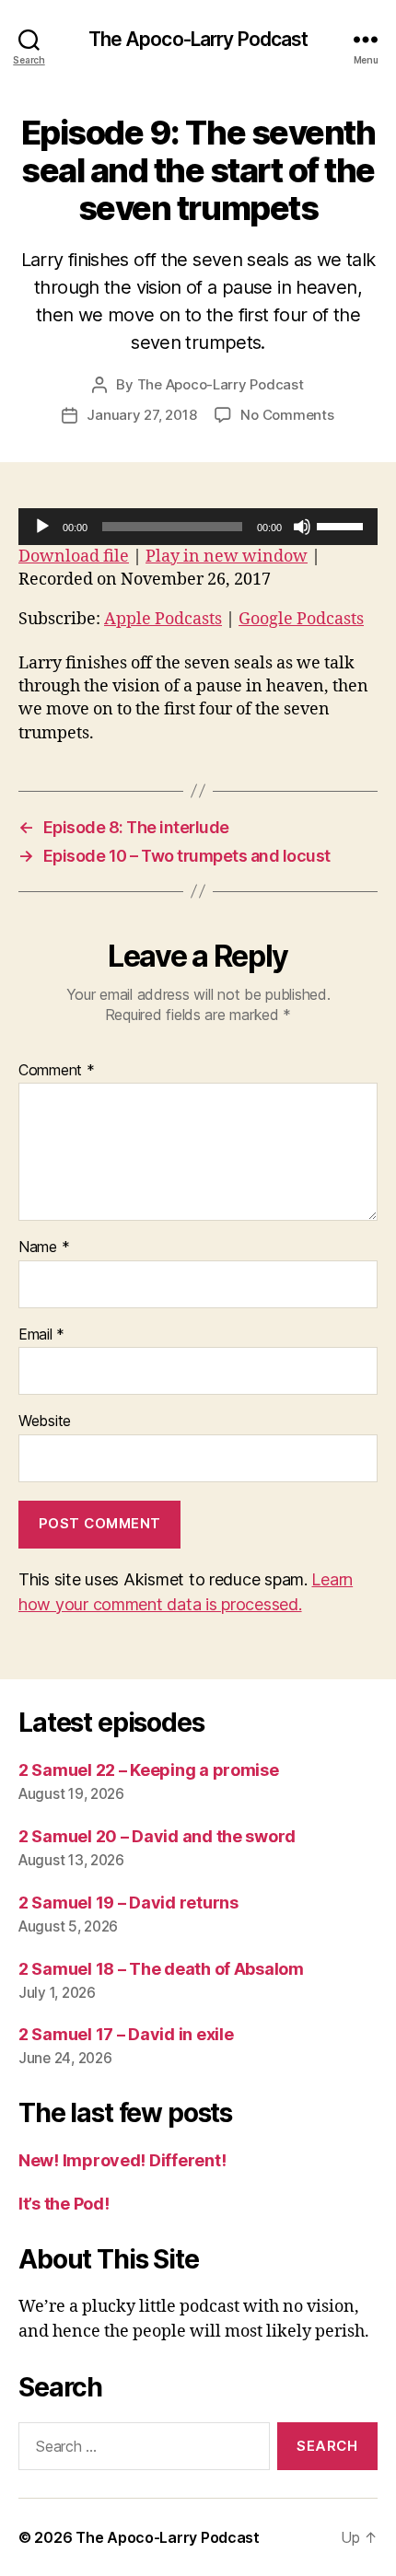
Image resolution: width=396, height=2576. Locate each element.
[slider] (343, 525)
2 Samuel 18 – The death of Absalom (161, 1969)
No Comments (287, 415)
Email (41, 1335)
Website (45, 1421)
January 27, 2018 (141, 415)
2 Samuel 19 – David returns (128, 1903)
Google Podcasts (301, 619)
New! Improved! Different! (122, 2160)
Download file (74, 557)
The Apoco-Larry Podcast (198, 39)
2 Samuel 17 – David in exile (126, 2034)
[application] (198, 527)
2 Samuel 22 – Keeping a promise (149, 1770)
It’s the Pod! (64, 2204)
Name (44, 1247)
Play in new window (227, 557)
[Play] (42, 527)
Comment (57, 1071)
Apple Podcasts (163, 619)
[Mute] (302, 527)
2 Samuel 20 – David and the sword (157, 1836)
